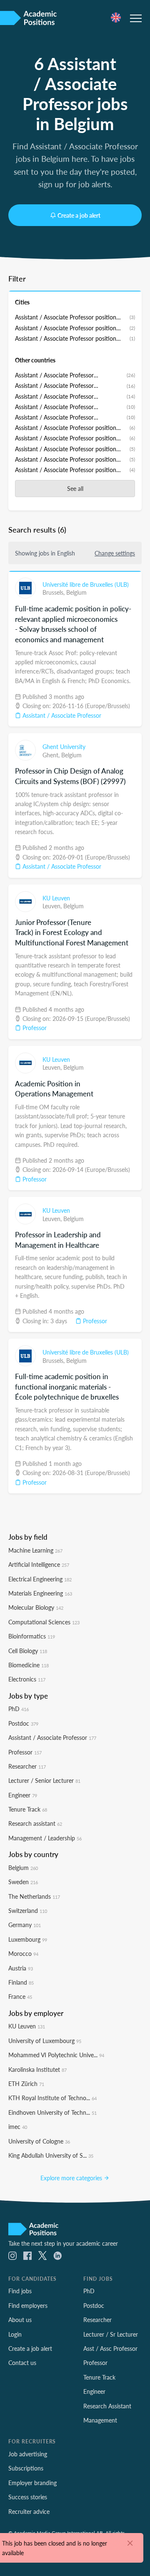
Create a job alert (79, 215)
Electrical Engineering (40, 1579)
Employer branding (32, 2483)
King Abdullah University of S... (51, 2155)
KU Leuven (56, 898)
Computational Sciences (44, 1622)
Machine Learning (35, 1550)
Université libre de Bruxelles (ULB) (86, 584)
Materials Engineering (40, 1593)
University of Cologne (39, 2141)
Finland (21, 1982)
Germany (25, 1925)
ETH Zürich (26, 2083)
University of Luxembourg (45, 2041)
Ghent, (52, 755)
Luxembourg (28, 1939)
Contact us (22, 2362)
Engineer (23, 1795)
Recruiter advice (29, 2511)
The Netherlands (34, 1896)
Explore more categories (72, 2178)
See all (75, 488)
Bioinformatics (32, 1636)
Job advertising (28, 2454)
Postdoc (23, 1723)
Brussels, (54, 592)
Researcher (27, 1766)
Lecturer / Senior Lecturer (44, 1780)
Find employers (28, 2305)
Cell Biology (28, 1651)
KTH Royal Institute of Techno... (52, 2098)
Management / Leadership (45, 1838)
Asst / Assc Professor (110, 2348)
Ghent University (64, 746)
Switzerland (28, 1910)
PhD (19, 1709)
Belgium (76, 592)
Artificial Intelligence (39, 1564)
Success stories (28, 2497)
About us (20, 2320)
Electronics (27, 1679)
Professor (34, 1028)
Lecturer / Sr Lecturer (111, 2334)
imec (18, 2126)
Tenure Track (28, 1809)
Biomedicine (29, 1665)
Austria (21, 1968)
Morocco (23, 1953)
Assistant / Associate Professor (61, 715)
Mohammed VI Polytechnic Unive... (56, 2055)
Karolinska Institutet (37, 2069)
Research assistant (35, 1823)
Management (100, 2420)
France (20, 1996)
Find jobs (20, 2291)
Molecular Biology (36, 1607)
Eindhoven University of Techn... (52, 2112)
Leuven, (53, 906)
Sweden (23, 1882)
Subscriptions (26, 2468)
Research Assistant (107, 2406)
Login (15, 2334)
